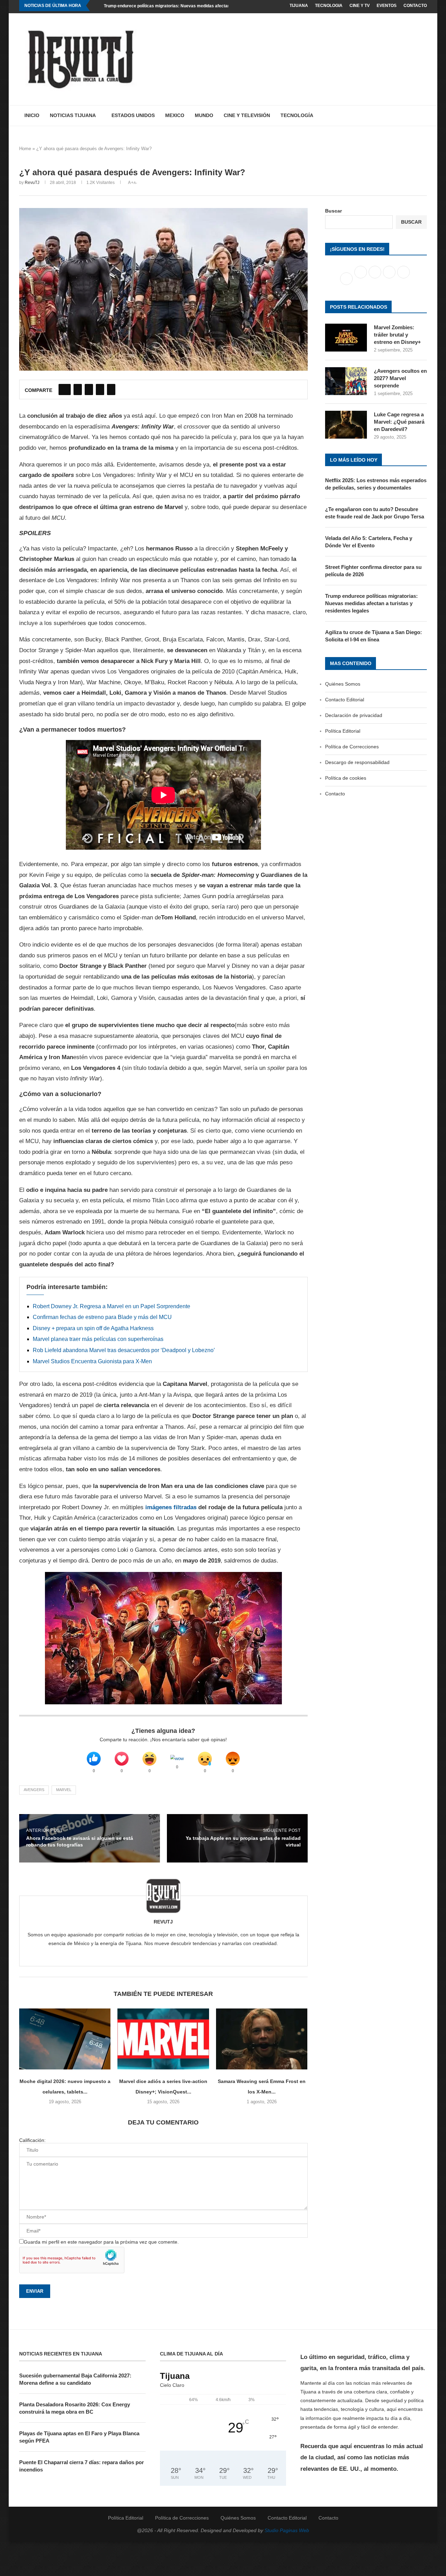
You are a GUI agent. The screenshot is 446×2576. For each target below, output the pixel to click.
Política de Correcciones (352, 747)
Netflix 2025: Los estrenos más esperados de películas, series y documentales (376, 484)
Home (25, 149)
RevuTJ (32, 183)
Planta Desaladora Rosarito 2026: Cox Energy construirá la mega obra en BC (75, 2408)
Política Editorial (343, 731)
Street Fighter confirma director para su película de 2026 (373, 571)
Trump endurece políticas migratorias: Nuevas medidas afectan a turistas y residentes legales (197, 6)
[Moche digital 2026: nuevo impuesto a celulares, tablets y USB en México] (65, 2039)
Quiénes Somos (343, 684)
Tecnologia (329, 6)
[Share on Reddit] (100, 390)
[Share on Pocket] (111, 390)
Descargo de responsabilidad (357, 762)
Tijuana (299, 6)
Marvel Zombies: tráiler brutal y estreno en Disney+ (397, 335)
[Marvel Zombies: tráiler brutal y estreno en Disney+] (346, 338)
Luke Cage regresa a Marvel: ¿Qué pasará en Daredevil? (399, 422)
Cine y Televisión (247, 115)
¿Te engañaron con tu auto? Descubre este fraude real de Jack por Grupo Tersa (375, 513)
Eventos (387, 6)
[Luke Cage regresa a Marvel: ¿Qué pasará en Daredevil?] (346, 425)
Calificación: (32, 2140)
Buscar (333, 211)
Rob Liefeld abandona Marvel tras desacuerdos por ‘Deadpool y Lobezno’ (124, 1350)
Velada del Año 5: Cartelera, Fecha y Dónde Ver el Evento (369, 542)
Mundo (204, 115)
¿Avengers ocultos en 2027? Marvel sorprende (400, 378)
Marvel (64, 1790)
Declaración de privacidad (354, 715)
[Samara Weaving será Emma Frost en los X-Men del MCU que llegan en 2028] (262, 2039)
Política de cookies (346, 778)
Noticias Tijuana (73, 115)
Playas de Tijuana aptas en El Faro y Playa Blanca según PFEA (79, 2437)
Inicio (32, 115)
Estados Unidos (133, 115)
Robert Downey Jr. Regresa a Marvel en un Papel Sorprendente (111, 1306)
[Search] (423, 116)
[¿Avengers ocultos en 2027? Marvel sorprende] (346, 381)
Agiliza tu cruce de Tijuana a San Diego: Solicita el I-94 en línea (374, 636)
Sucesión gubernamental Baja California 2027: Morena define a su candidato (75, 2379)
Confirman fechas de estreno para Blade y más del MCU (102, 1317)
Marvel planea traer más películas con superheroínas (98, 1339)
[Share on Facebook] (65, 390)
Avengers (34, 1790)
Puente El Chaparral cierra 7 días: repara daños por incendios (82, 2466)
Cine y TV (360, 6)
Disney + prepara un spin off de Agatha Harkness (93, 1328)
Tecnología (297, 115)
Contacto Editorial (345, 700)
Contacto (415, 6)
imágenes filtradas (171, 1507)
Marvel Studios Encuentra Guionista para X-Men (92, 1361)
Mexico (175, 115)
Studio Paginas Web (287, 2530)
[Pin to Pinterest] (89, 390)
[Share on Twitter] (78, 390)
